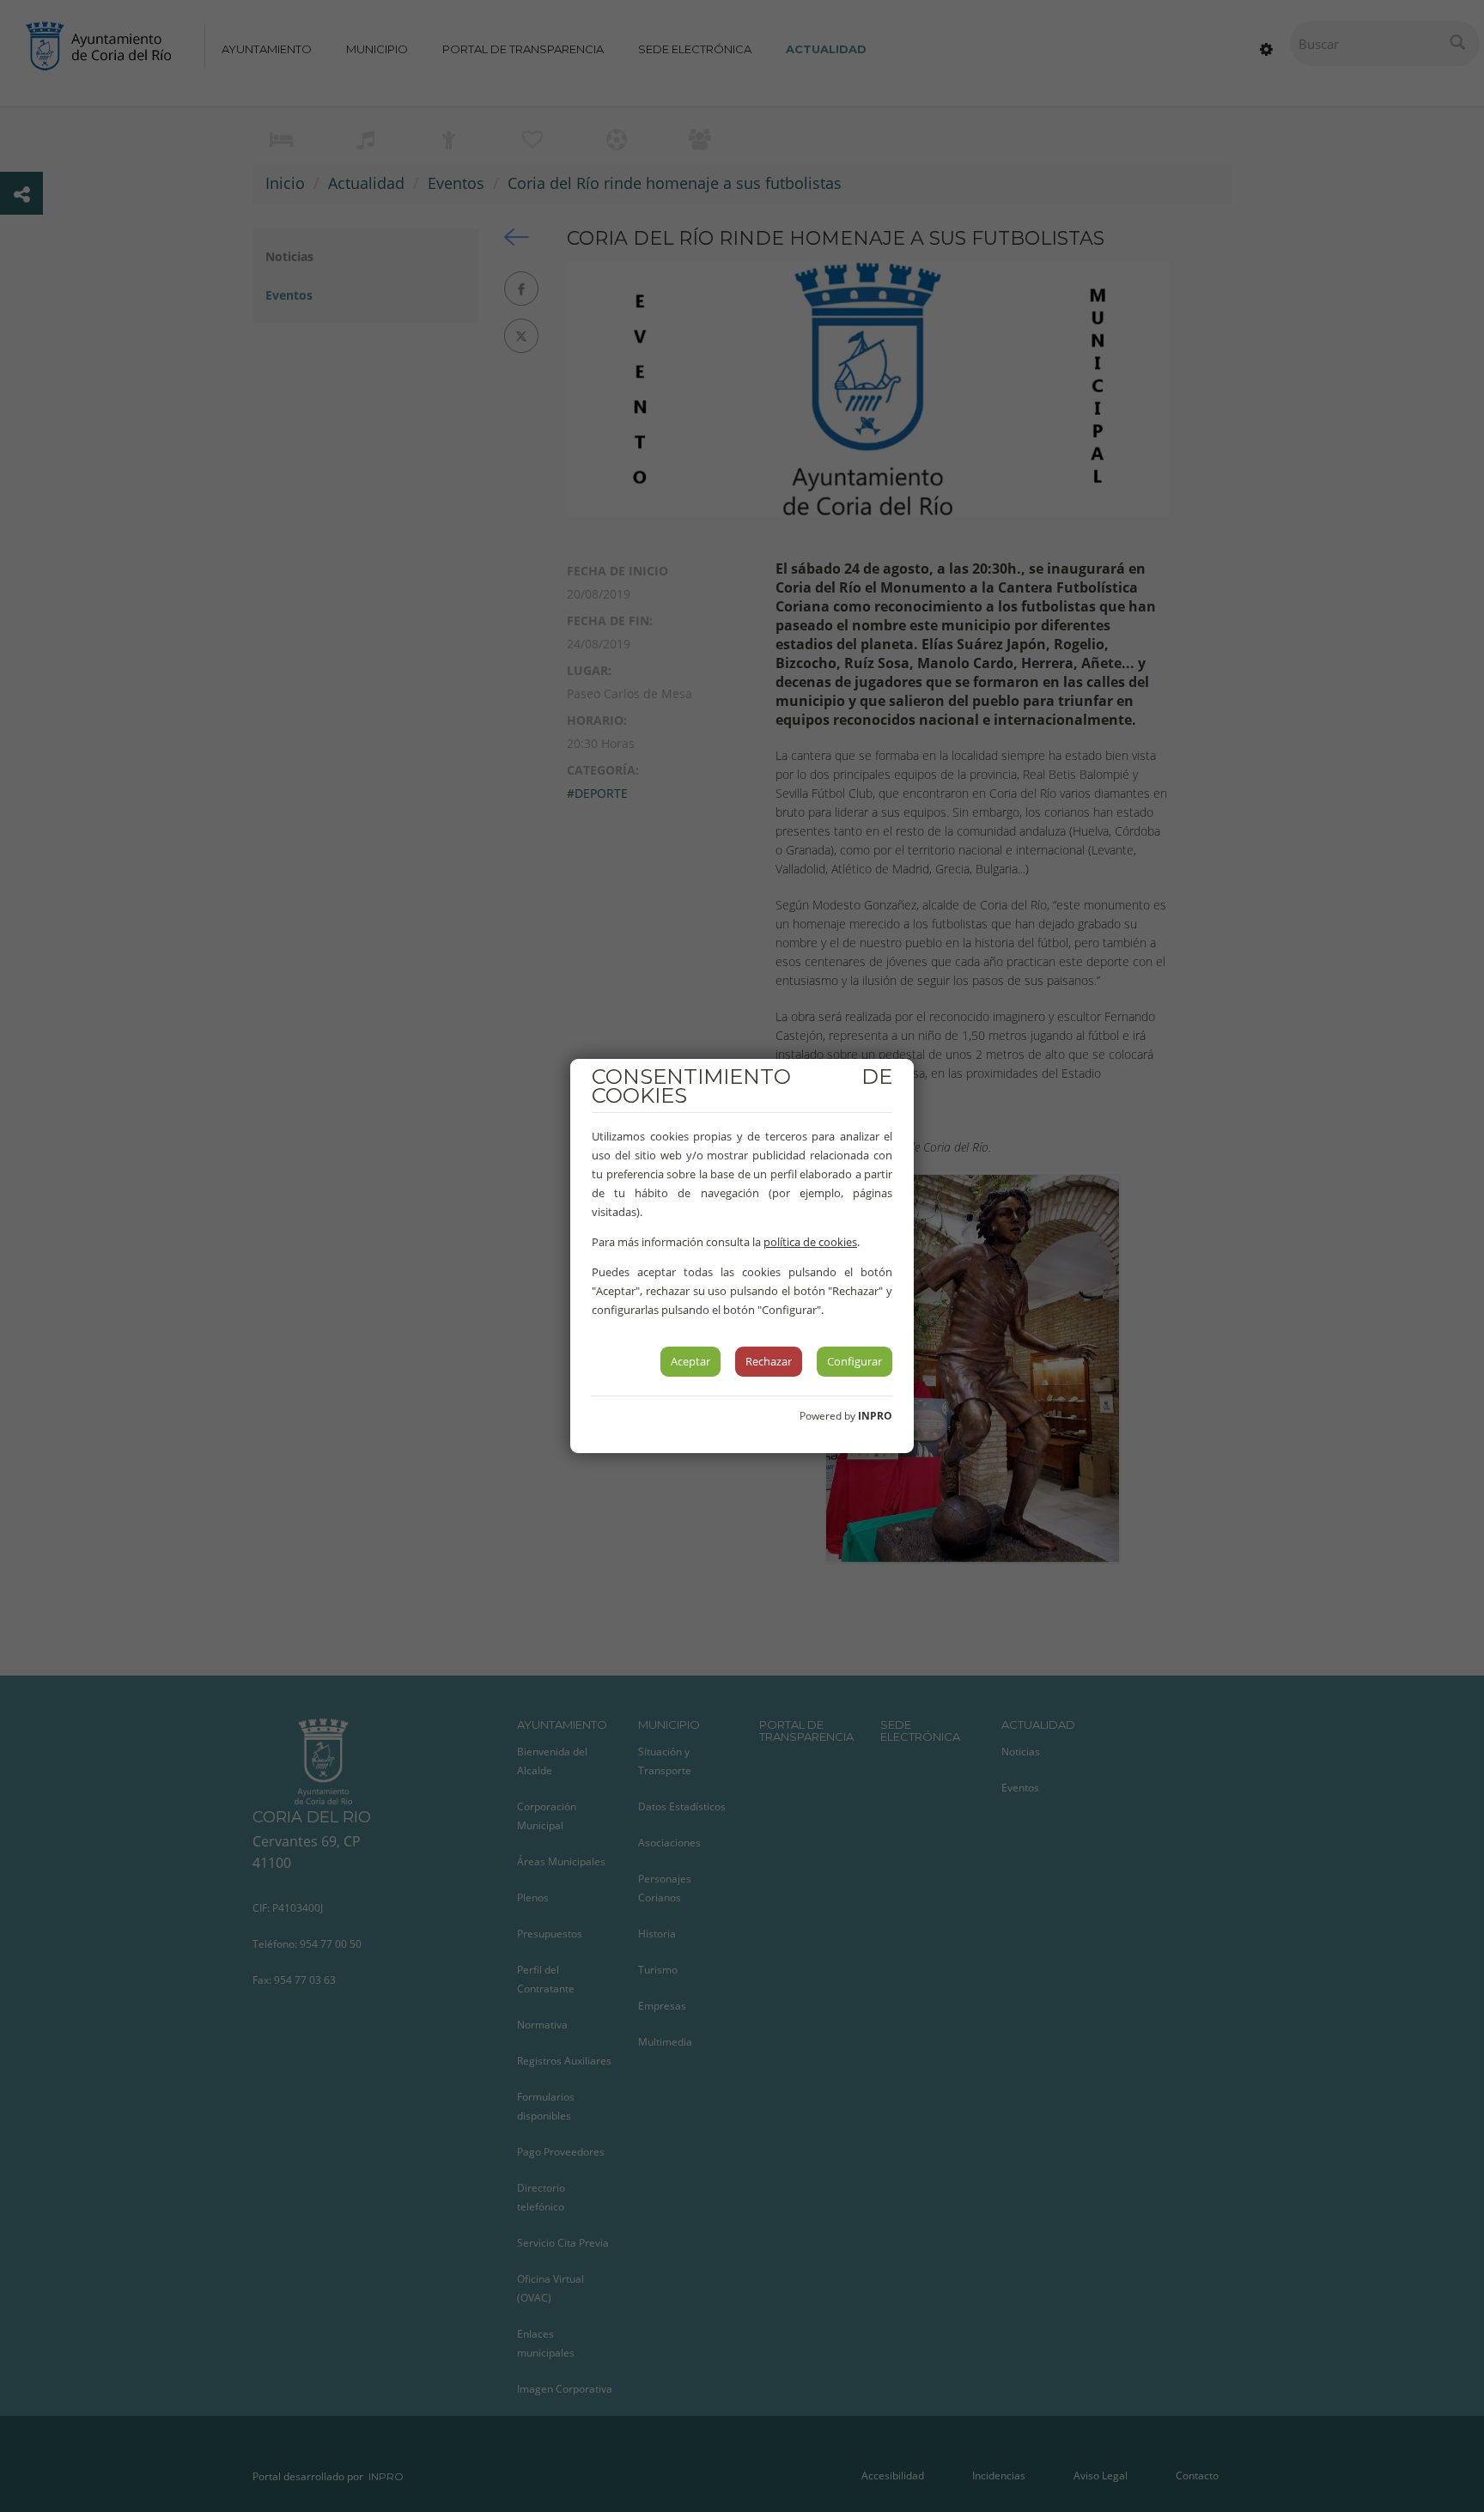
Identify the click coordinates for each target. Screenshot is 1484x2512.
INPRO (875, 1416)
